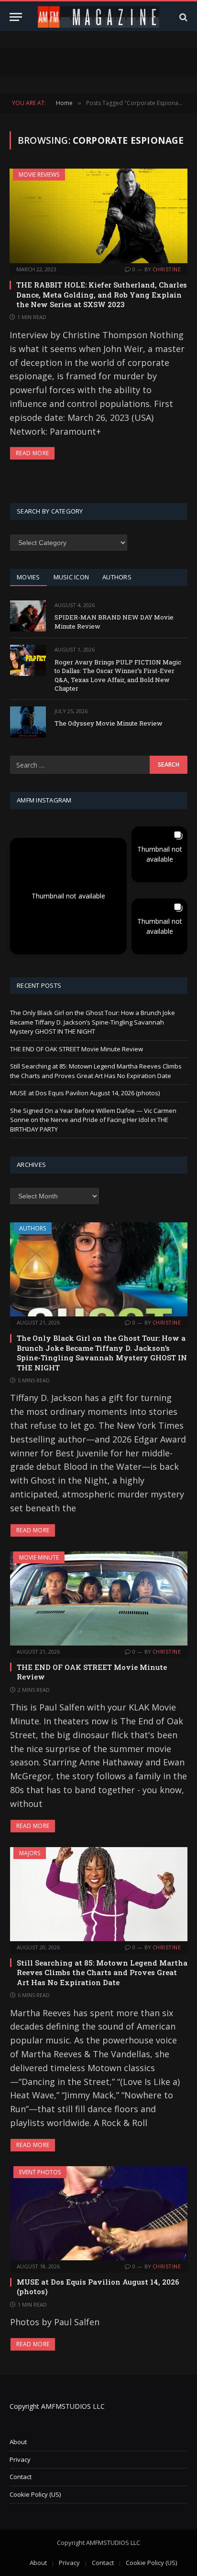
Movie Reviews (39, 175)
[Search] (182, 17)
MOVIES (28, 577)
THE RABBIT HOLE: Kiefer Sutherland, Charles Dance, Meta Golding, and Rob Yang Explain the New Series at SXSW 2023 (102, 294)
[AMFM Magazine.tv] (99, 17)
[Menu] (16, 17)
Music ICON (71, 577)
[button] (68, 896)
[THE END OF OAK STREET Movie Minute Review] (99, 1598)
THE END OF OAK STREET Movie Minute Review (77, 1049)
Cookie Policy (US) (35, 2494)
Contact (21, 2477)
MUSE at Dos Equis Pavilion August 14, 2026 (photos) (85, 1093)
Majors (30, 1853)
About (18, 2442)
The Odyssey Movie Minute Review (109, 723)
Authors (33, 1228)
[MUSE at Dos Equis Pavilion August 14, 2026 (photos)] (99, 2213)
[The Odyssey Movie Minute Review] (28, 722)
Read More (32, 453)
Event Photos (40, 2172)
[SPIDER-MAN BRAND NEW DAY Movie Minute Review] (28, 616)
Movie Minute (39, 1557)
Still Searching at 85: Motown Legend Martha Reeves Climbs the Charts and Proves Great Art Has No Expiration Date (96, 1071)
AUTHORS (117, 577)
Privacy (20, 2459)
